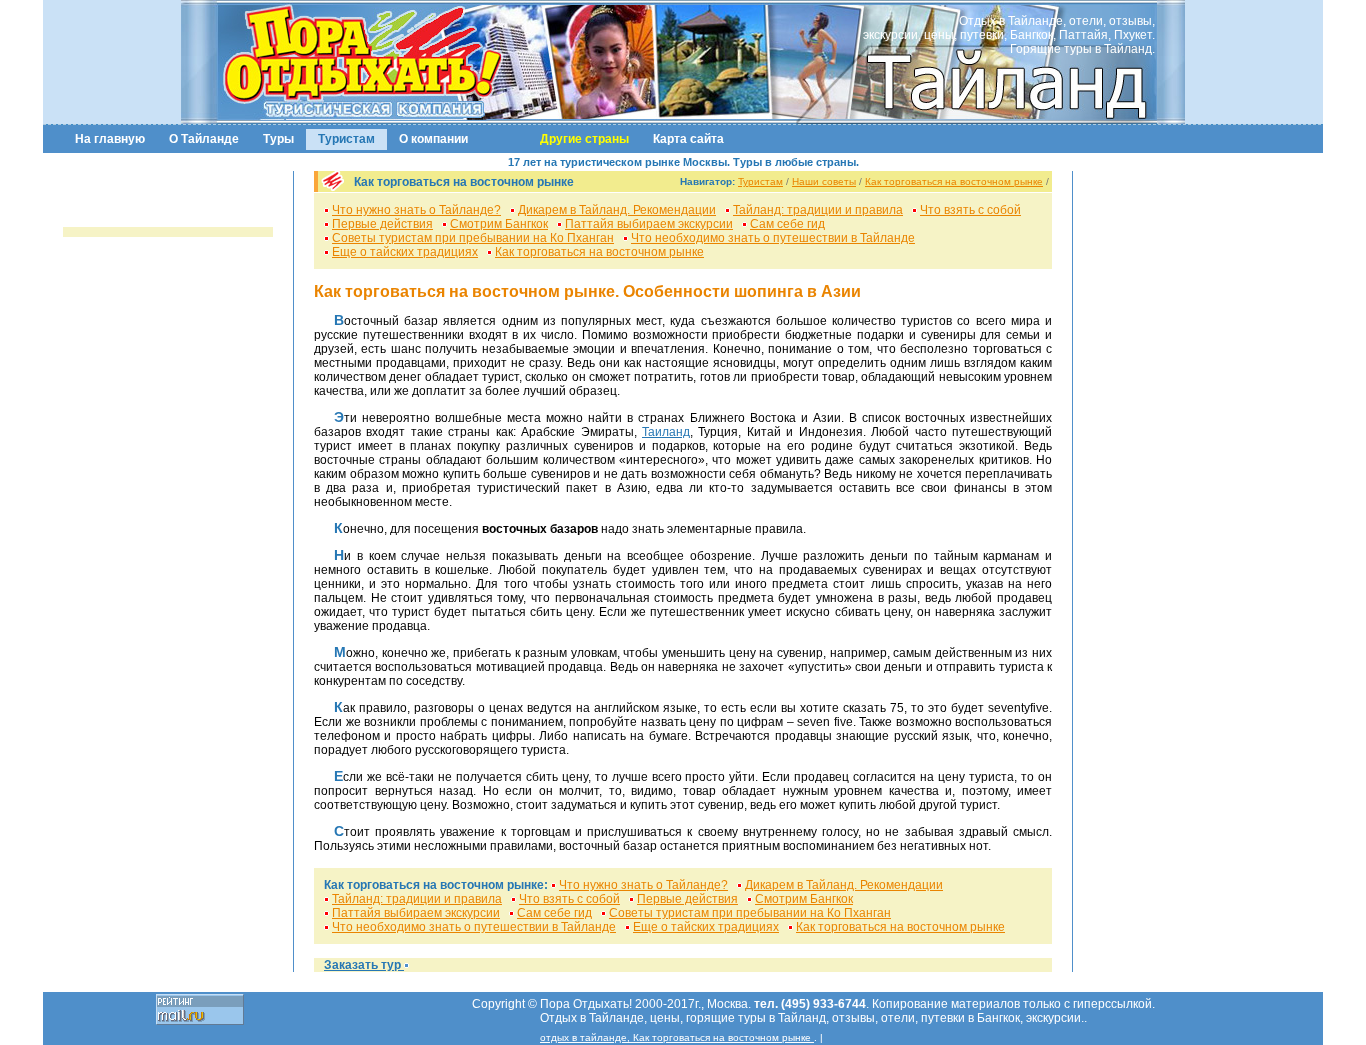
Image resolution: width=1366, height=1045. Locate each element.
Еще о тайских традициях (405, 252)
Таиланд (666, 432)
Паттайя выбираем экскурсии (649, 224)
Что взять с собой (970, 210)
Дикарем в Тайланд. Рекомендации (617, 210)
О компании (433, 139)
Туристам (346, 139)
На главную (110, 139)
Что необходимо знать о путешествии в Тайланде (773, 238)
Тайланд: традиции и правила (818, 210)
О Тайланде (204, 139)
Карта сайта (688, 139)
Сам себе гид (787, 224)
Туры (278, 139)
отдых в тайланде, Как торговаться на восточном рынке (677, 1037)
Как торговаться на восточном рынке (954, 181)
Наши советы (824, 181)
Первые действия (382, 224)
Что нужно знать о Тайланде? (416, 210)
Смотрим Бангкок (499, 224)
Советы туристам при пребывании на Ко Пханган (473, 238)
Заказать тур (364, 965)
